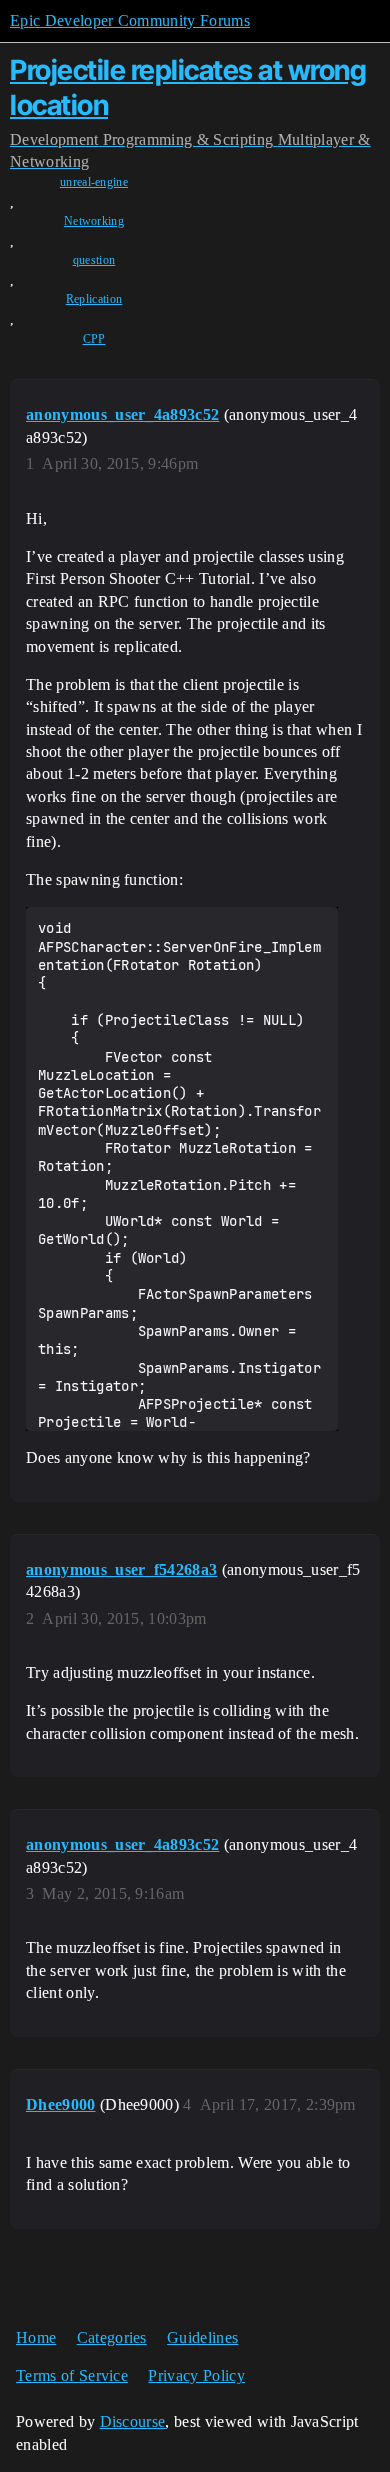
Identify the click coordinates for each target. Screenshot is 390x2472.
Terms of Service (72, 2375)
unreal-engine (94, 182)
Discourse (133, 2421)
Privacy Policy (196, 2375)
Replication (94, 299)
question (94, 260)
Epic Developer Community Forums (130, 20)
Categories (112, 2337)
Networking (94, 221)
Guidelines (202, 2337)
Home (36, 2337)
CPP (94, 339)
